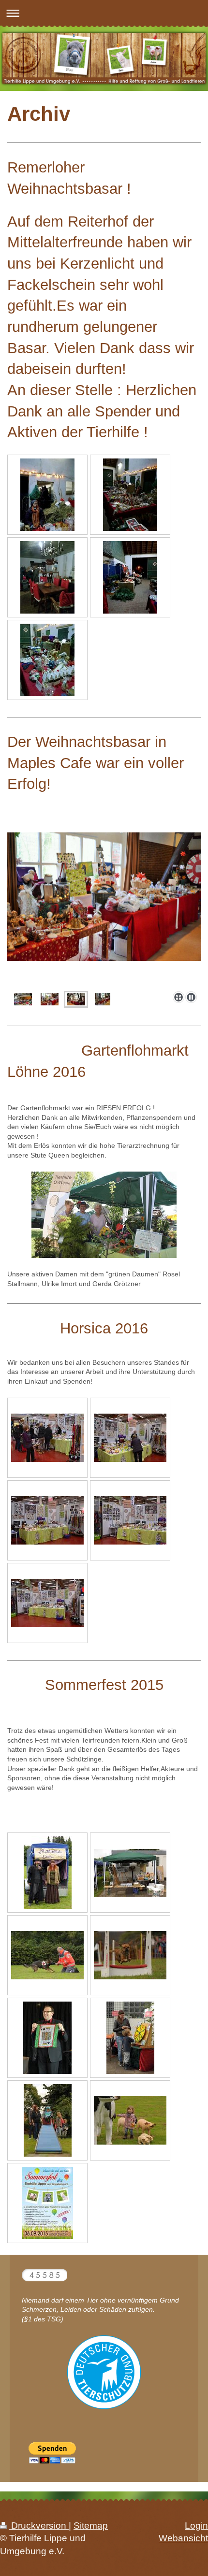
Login (196, 2526)
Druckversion (39, 2526)
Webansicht (183, 2538)
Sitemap (91, 2526)
